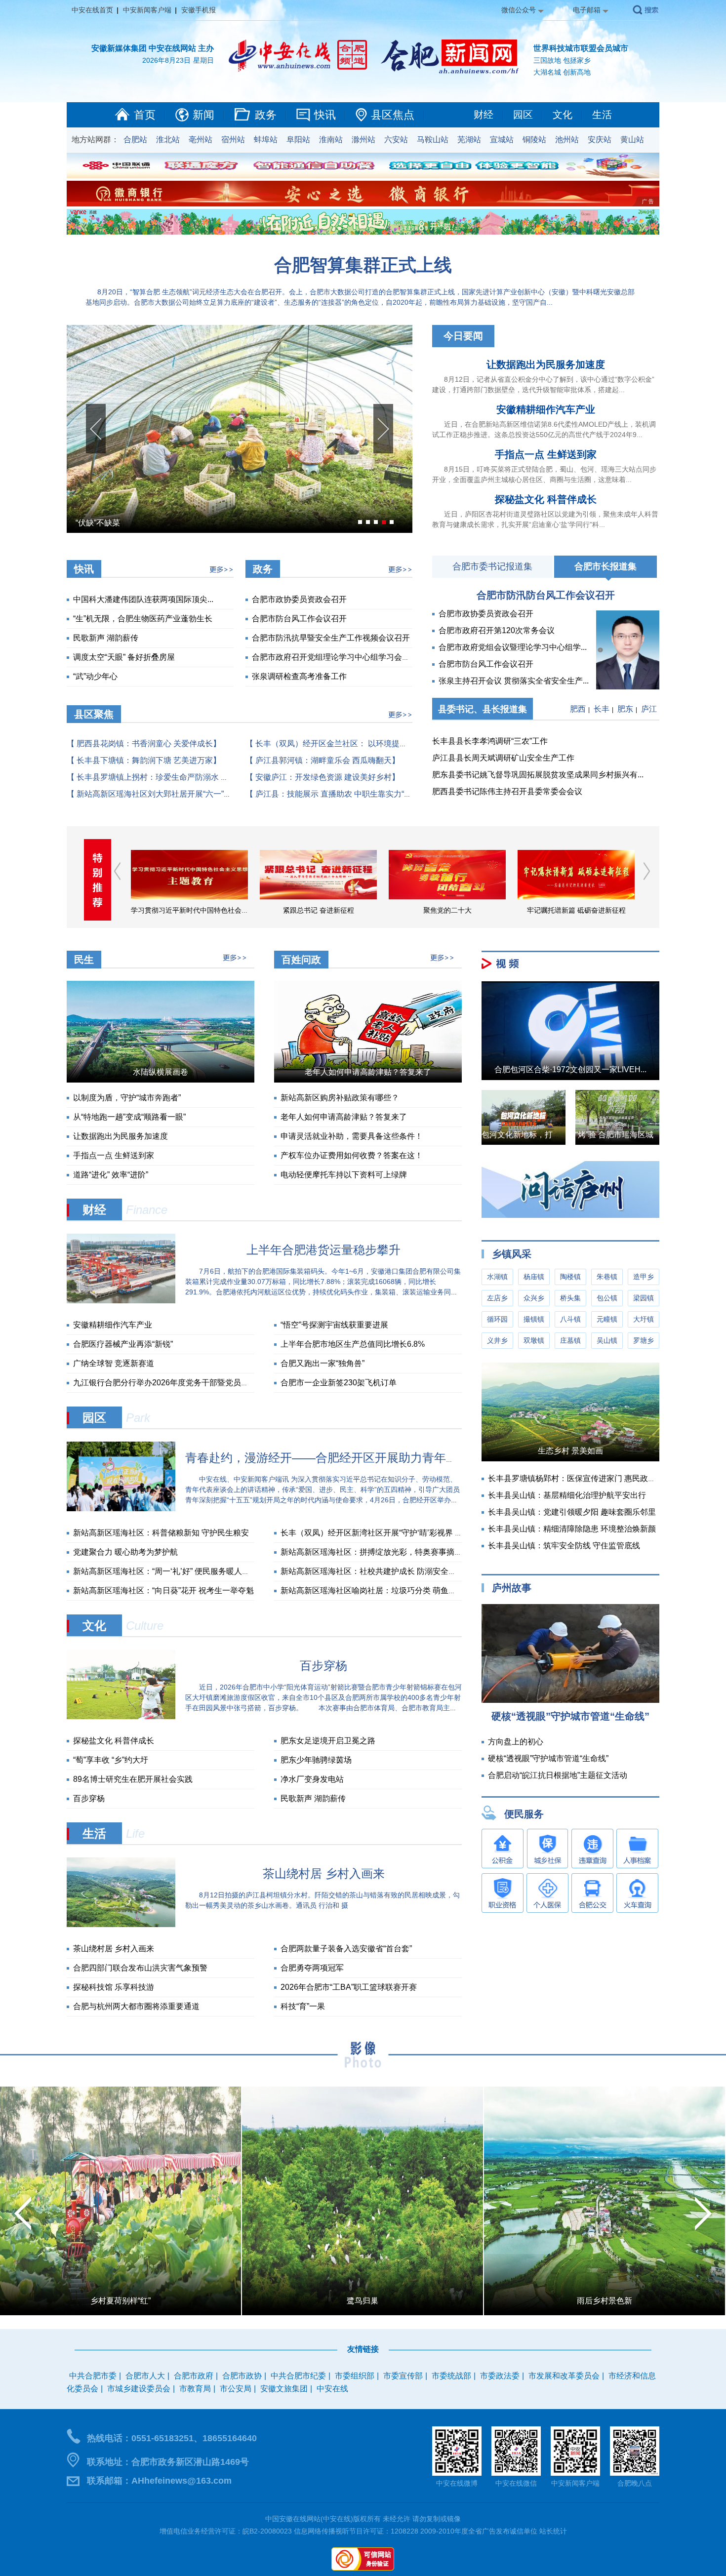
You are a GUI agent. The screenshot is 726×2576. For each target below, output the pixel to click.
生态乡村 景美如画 (570, 1451)
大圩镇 (644, 1319)
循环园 (497, 1319)
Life (135, 1833)
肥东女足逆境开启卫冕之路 (328, 1741)
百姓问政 (301, 960)
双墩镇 (534, 1340)
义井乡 (497, 1340)
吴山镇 (607, 1340)
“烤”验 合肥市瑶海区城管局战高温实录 (642, 1135)
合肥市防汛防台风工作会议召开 (546, 595)
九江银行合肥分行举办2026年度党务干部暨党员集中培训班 (177, 1383)
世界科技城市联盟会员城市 (581, 48)
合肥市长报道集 (605, 566)
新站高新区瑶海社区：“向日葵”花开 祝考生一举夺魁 (163, 1590)
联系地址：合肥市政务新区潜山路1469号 (168, 2462)
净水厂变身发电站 (312, 1779)
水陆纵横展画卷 (161, 1072)
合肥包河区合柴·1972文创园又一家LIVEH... (570, 1069)
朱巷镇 (607, 1277)
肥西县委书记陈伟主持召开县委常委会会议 (507, 791)
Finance (147, 1210)
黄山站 (632, 140)
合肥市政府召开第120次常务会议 (497, 630)
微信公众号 (519, 10)
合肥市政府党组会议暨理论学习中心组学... (513, 647)
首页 (145, 115)
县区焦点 (393, 115)
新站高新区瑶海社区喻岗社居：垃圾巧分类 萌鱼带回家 (376, 1590)
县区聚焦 (94, 714)
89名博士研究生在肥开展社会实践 (133, 1779)
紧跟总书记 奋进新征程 (190, 910)
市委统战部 (451, 2376)
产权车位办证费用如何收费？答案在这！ (352, 1155)
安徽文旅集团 (284, 2389)
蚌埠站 (266, 140)
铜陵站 (534, 140)
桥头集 (570, 1298)
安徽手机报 (199, 10)
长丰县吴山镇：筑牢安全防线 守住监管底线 (564, 1546)
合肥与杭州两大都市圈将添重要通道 (136, 2006)
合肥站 (135, 140)
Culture (145, 1626)
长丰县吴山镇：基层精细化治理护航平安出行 (567, 1495)
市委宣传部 (403, 2376)
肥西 (578, 709)
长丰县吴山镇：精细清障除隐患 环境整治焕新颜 (572, 1529)
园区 (523, 115)
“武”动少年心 (95, 676)
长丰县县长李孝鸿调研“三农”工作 (490, 741)
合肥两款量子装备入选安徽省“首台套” (346, 1949)
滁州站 (363, 140)
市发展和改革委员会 (564, 2376)
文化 (563, 115)
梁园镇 (644, 1298)
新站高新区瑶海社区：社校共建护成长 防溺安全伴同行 (376, 1571)
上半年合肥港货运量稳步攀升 (323, 1250)
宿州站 (233, 140)
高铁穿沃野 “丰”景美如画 (121, 2301)
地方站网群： (95, 140)
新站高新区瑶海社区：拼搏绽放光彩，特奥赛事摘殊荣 (375, 1552)
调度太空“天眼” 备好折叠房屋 (124, 657)
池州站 (567, 140)
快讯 (325, 115)
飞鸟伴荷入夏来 (605, 2301)
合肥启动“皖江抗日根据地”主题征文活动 (558, 1775)
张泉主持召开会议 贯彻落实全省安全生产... (514, 681)
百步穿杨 (91, 523)
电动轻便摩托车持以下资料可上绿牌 (344, 1175)
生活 (602, 115)
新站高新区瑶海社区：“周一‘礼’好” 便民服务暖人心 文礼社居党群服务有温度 (206, 1571)
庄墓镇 (570, 1340)
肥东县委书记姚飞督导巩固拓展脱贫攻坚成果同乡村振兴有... (538, 775)
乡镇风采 (512, 1254)
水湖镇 (497, 1277)
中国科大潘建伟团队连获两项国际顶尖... (143, 599)
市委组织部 (355, 2376)
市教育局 (195, 2389)
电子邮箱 (587, 10)
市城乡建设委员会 (139, 2389)
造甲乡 (644, 1277)
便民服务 (524, 1814)
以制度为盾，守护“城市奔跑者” (127, 1098)
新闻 (203, 115)
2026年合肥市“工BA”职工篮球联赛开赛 (349, 1987)
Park (138, 1418)
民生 (84, 960)
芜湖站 (469, 140)
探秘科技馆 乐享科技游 (114, 1987)
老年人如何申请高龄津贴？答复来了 (368, 1072)
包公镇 (607, 1298)
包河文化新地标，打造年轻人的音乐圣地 (553, 1135)
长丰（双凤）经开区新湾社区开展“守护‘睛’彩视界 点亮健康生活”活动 (401, 1533)
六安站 (396, 140)
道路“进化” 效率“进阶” (111, 1175)
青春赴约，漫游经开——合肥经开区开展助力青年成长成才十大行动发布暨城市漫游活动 (416, 1458)
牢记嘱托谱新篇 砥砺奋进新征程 (447, 910)
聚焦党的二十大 (319, 910)
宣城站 (502, 140)
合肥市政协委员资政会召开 (299, 599)
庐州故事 (512, 1588)
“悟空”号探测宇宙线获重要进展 (334, 1325)
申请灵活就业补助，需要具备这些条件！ (352, 1136)
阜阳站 (298, 140)
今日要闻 (463, 336)
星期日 (203, 60)
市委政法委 (500, 2376)
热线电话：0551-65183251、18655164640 (172, 2438)
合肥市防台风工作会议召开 (299, 619)
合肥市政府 (194, 2376)
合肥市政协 (242, 2376)
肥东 (625, 709)
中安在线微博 (457, 2483)
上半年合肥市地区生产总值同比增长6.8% (353, 1344)
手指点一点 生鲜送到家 (546, 454)
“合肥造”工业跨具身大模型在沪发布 (363, 2301)
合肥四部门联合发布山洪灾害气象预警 (140, 1968)
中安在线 (332, 2389)
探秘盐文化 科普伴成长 (546, 499)
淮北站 (168, 140)
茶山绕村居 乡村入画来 (324, 1873)
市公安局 (236, 2389)
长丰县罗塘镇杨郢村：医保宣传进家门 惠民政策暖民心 (584, 1478)
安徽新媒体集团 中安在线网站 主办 (153, 48)
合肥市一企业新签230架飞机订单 (339, 1383)
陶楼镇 (570, 1277)
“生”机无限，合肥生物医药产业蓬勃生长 (143, 619)
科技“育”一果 (303, 2006)
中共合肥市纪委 (298, 2376)
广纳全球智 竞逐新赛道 (114, 1363)
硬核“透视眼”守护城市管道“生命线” (570, 1716)
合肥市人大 (145, 2376)
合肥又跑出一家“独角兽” (323, 1363)
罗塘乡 (644, 1340)
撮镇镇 (534, 1319)
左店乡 (497, 1298)
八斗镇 (570, 1319)
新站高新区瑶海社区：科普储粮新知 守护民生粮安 (161, 1533)
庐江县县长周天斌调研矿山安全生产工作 (503, 758)
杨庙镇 (534, 1277)
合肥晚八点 (635, 2483)
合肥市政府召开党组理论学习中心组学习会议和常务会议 (351, 657)
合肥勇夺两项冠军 (312, 1968)
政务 (266, 115)
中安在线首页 (92, 10)
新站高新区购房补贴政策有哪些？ (340, 1098)
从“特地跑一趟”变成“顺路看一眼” (129, 1117)
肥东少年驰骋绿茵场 (316, 1760)
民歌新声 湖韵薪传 (106, 638)
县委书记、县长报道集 (483, 709)
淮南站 (331, 140)
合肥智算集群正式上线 (363, 265)
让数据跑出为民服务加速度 (546, 364)
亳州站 (201, 140)
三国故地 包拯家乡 (562, 60)
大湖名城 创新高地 (562, 72)
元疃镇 (607, 1319)
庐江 (649, 709)
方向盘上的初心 (516, 1742)
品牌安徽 (576, 910)
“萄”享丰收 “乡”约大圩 (111, 1760)
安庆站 (600, 140)
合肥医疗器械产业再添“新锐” (123, 1344)
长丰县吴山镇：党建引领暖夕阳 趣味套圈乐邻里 (572, 1512)
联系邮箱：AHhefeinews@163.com (159, 2481)
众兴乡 (534, 1298)
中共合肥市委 (93, 2376)
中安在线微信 (516, 2483)
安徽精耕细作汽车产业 (546, 409)
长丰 (602, 709)
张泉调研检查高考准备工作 (299, 676)
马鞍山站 (433, 140)
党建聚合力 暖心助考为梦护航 (125, 1552)
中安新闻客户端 (147, 10)
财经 (484, 115)
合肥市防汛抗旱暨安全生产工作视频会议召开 (331, 638)
